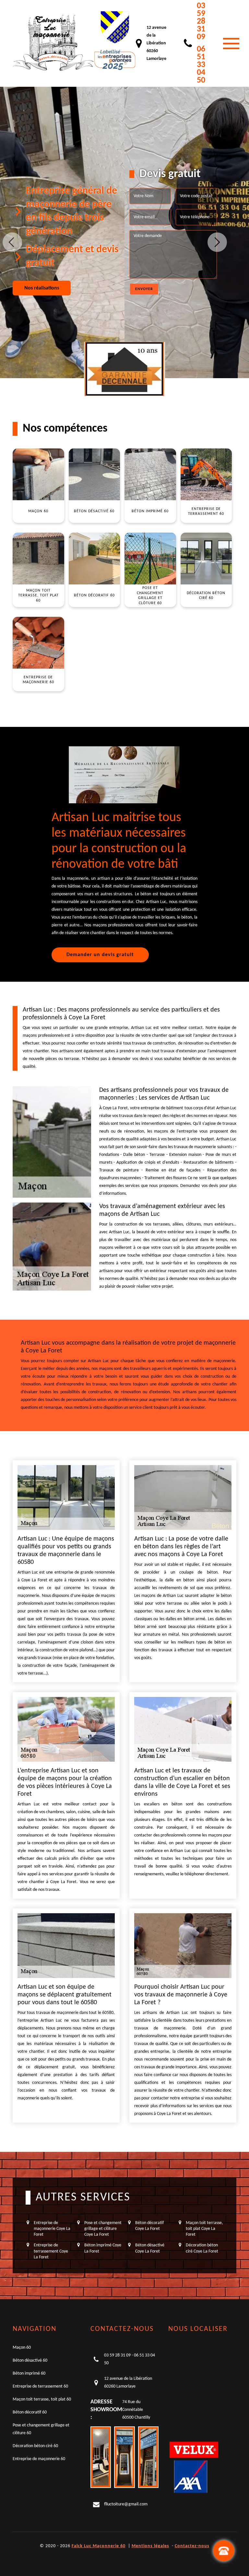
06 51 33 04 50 (201, 65)
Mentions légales (150, 2546)
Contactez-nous (192, 2546)
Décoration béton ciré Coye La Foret (202, 2248)
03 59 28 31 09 (201, 22)
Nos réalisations (42, 288)
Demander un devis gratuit (100, 955)
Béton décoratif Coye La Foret (149, 2226)
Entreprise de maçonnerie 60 (39, 2459)
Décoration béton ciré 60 (35, 2446)
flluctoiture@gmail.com (126, 2504)
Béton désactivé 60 (30, 2361)
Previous (12, 242)
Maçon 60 (22, 2348)
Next (217, 242)
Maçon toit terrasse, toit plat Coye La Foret (204, 2229)
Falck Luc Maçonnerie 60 (99, 2546)
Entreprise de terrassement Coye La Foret (51, 2251)
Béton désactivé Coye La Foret (150, 2248)
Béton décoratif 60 (30, 2412)
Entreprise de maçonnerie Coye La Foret (52, 2229)
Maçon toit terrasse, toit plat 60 (42, 2399)
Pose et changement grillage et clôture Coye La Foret (103, 2229)
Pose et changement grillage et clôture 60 (41, 2429)
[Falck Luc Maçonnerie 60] (53, 43)
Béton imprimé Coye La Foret (103, 2248)
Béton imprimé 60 (29, 2373)
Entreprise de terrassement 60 (40, 2386)
